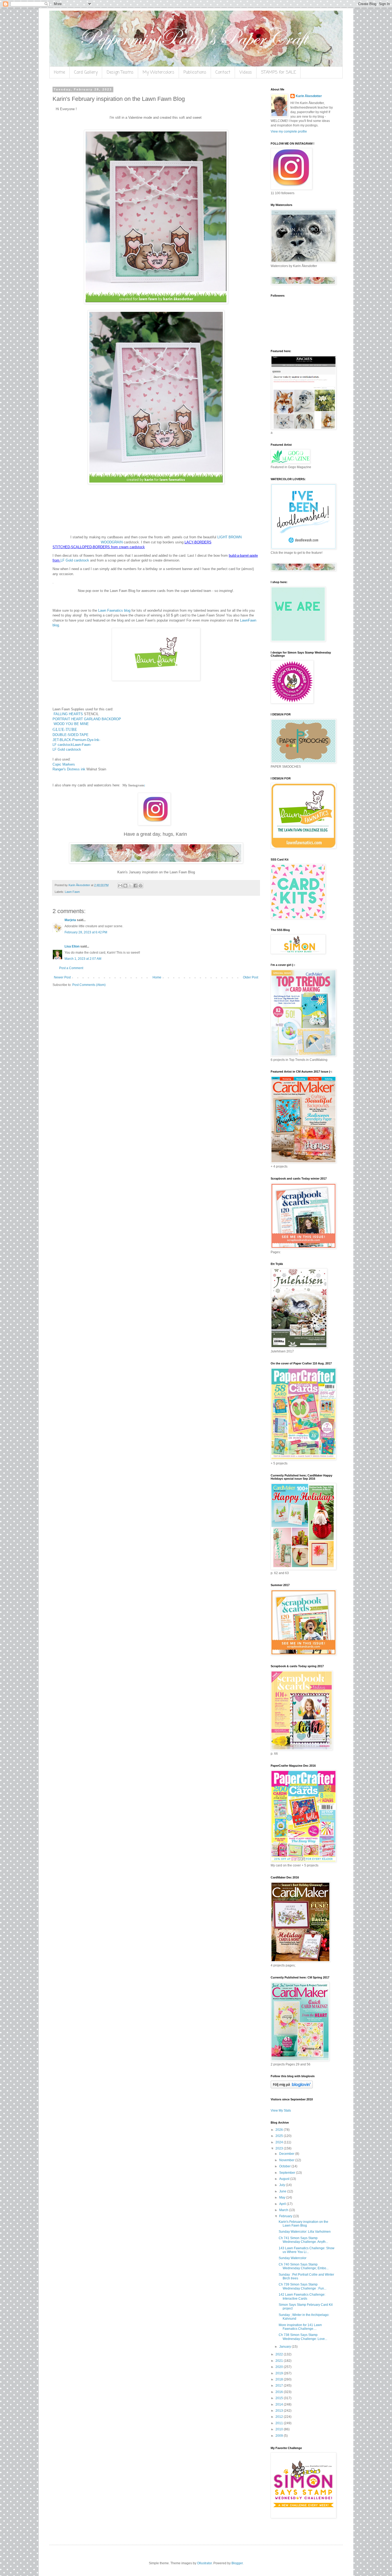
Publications (195, 73)
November (287, 2160)
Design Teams (120, 73)
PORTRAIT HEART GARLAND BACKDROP (87, 719)
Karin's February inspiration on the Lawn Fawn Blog (303, 2224)
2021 (280, 2361)
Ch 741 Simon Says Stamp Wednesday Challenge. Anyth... (303, 2240)
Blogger (237, 2563)
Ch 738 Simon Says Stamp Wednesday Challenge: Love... (303, 2337)
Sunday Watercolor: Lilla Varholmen (305, 2232)
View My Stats (281, 2111)
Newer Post (62, 977)
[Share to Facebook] (135, 886)
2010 (280, 2429)
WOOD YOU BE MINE (71, 724)
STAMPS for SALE (279, 73)
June (283, 2191)
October (285, 2166)
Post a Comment (71, 968)
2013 (280, 2411)
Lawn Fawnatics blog (114, 610)
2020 (280, 2367)
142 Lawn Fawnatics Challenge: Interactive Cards (302, 2296)
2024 (280, 2142)
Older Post (251, 977)
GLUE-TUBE (65, 729)
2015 (280, 2398)
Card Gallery (86, 73)
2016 (280, 2392)
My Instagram (133, 785)
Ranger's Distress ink (69, 769)
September (288, 2173)
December (287, 2154)
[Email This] (120, 886)
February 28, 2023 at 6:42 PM (86, 932)
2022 (280, 2354)
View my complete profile (289, 132)
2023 (280, 2148)
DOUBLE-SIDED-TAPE (71, 735)
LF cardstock (63, 745)
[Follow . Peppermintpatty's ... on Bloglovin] (292, 2087)
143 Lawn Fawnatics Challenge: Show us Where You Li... (307, 2250)
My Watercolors (159, 73)
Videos (246, 73)
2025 (280, 2136)
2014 (280, 2404)
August (285, 2179)
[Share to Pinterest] (141, 886)
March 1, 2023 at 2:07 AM (83, 959)
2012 (280, 2417)
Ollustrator (204, 2563)
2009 (280, 2436)
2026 (280, 2130)
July (283, 2185)
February (286, 2216)
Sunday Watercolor (293, 2258)
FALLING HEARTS (68, 714)
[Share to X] (130, 886)
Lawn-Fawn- (82, 745)
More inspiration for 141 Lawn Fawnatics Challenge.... (300, 2327)
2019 (280, 2373)
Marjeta (70, 920)
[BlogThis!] (125, 886)
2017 (280, 2386)
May (283, 2197)
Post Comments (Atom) (89, 985)
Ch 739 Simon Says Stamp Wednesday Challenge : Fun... (303, 2286)
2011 (280, 2423)
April (283, 2204)
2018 (280, 2379)
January (285, 2347)
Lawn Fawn (72, 892)
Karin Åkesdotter (309, 96)
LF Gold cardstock (75, 560)
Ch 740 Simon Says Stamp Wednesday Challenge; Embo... (304, 2266)
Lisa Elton (72, 946)
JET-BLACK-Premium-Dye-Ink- (76, 740)
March (284, 2210)
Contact (223, 73)
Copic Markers (64, 764)
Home (59, 73)
